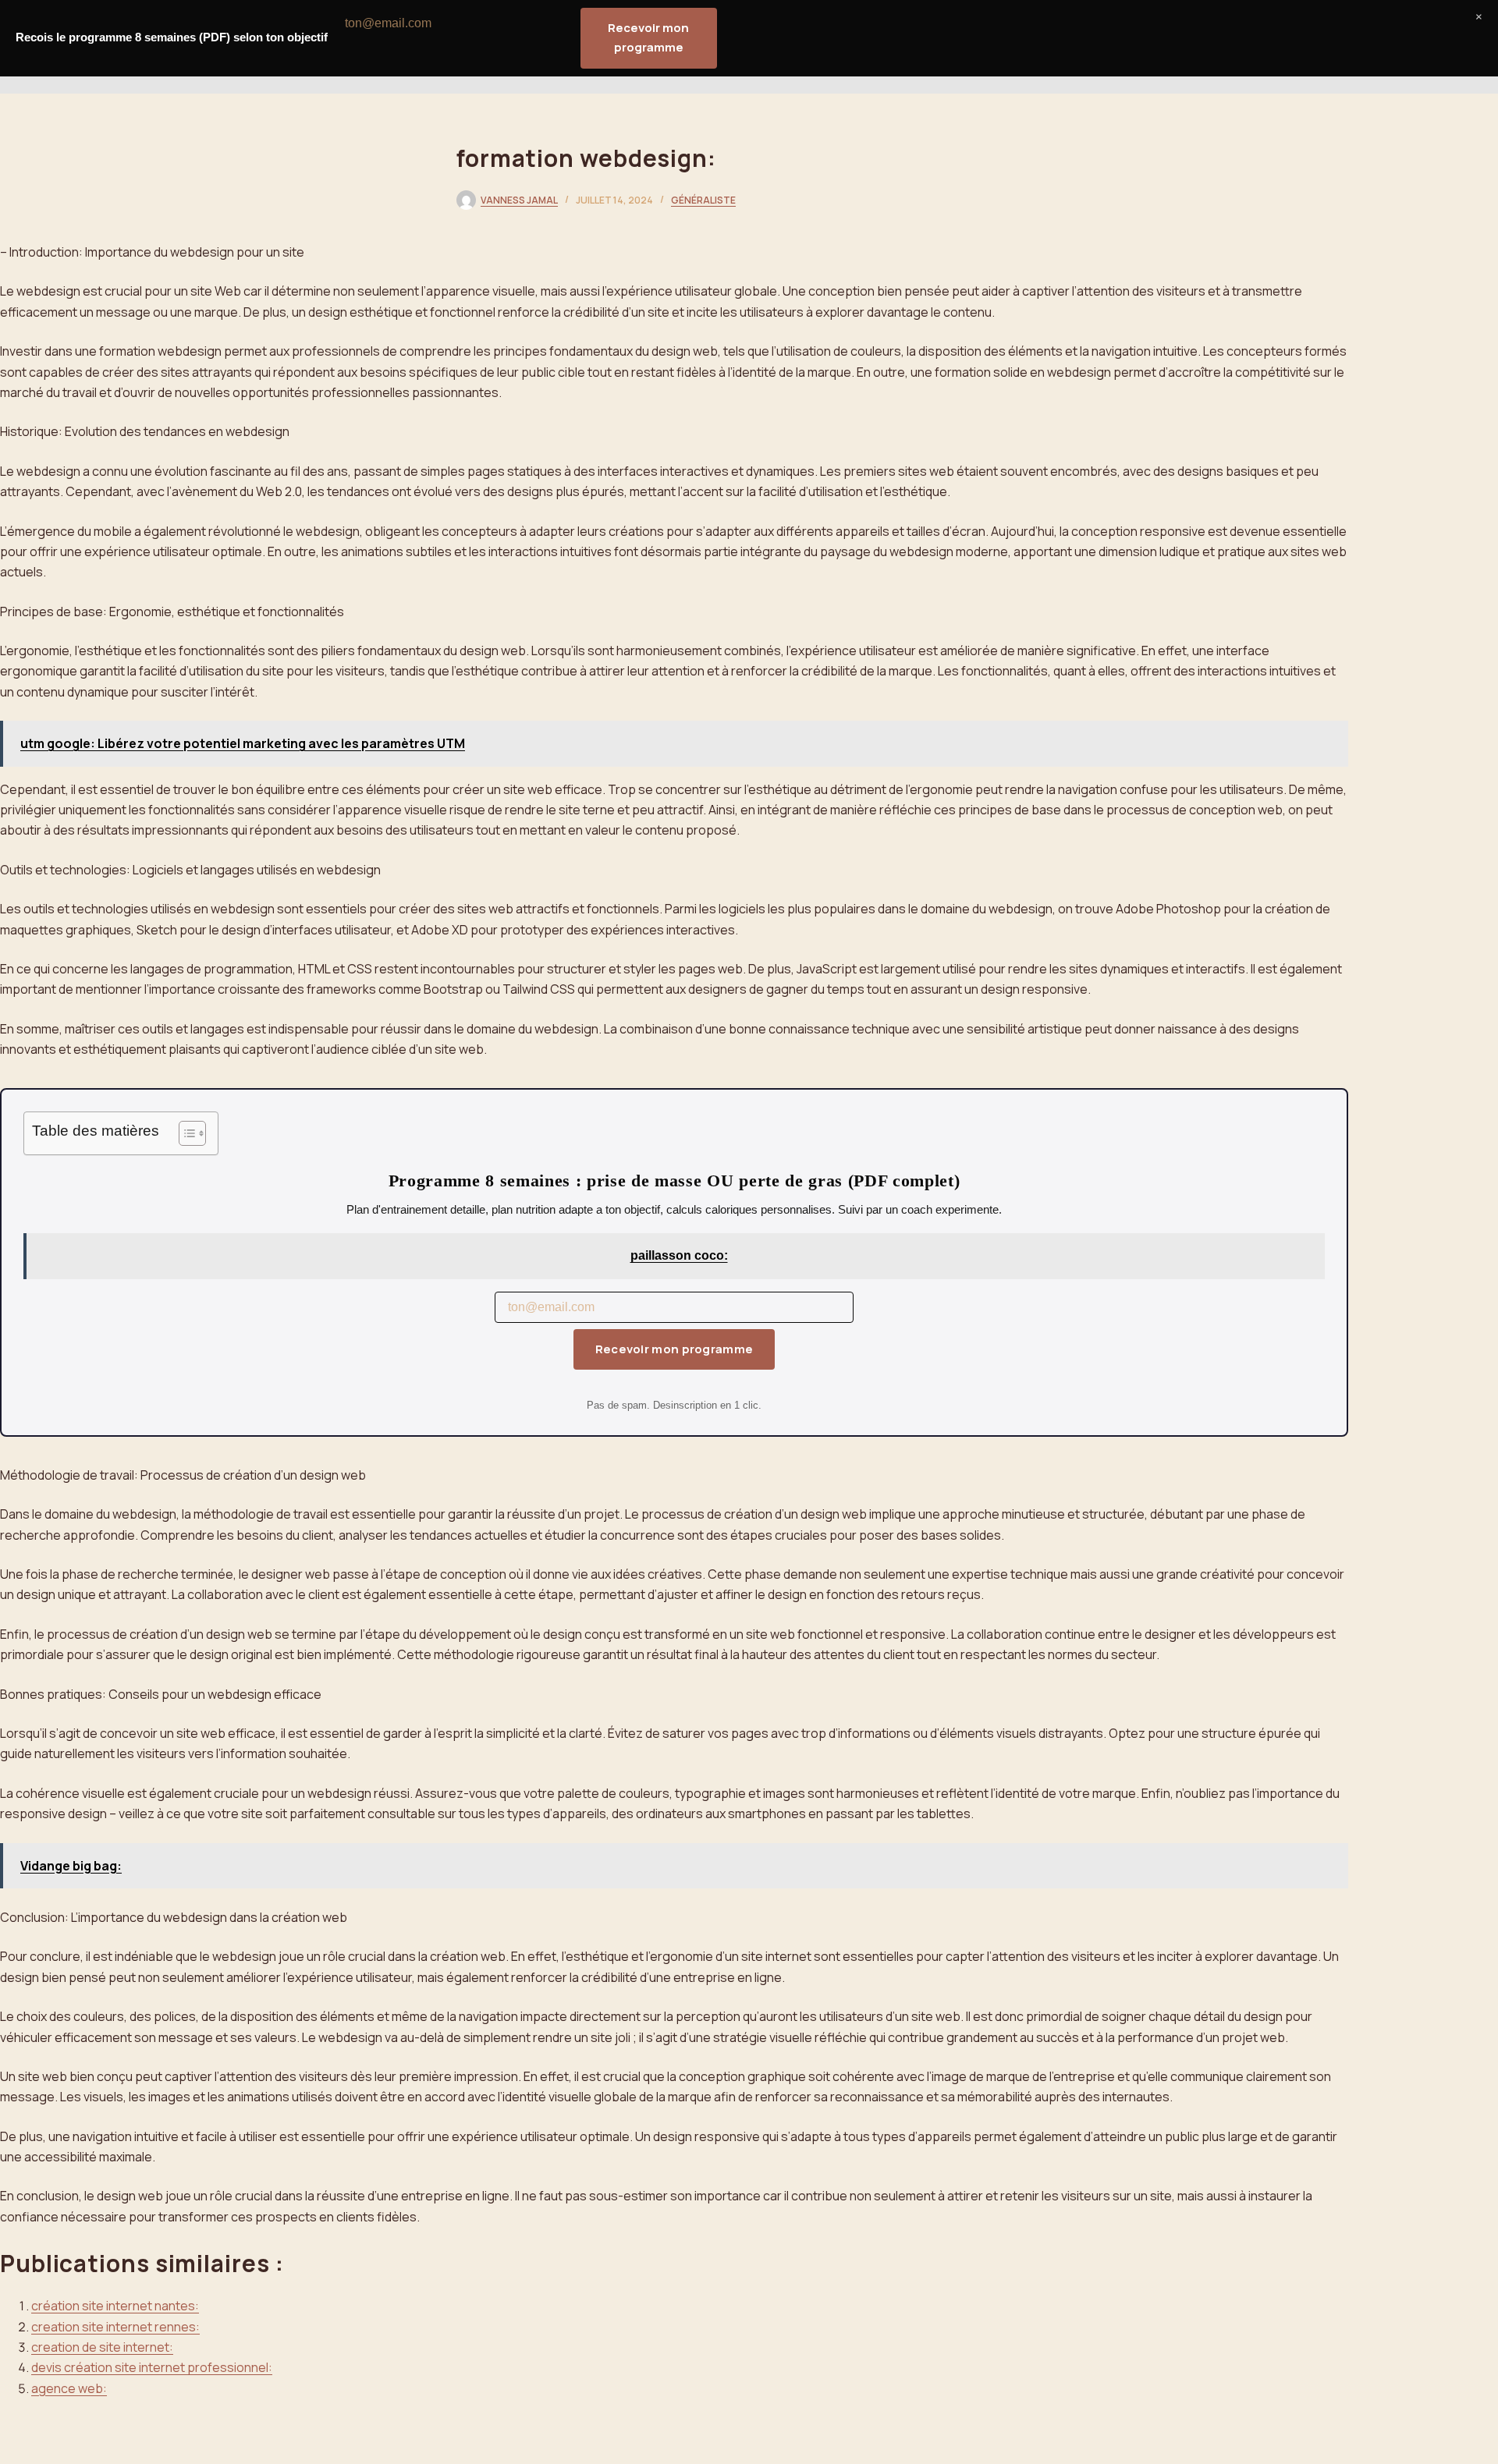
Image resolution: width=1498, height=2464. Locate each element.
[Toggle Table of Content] (185, 1133)
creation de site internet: (102, 2347)
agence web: (69, 2388)
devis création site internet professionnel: (152, 2367)
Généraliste (703, 200)
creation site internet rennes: (115, 2327)
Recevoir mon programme (674, 1349)
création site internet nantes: (115, 2306)
